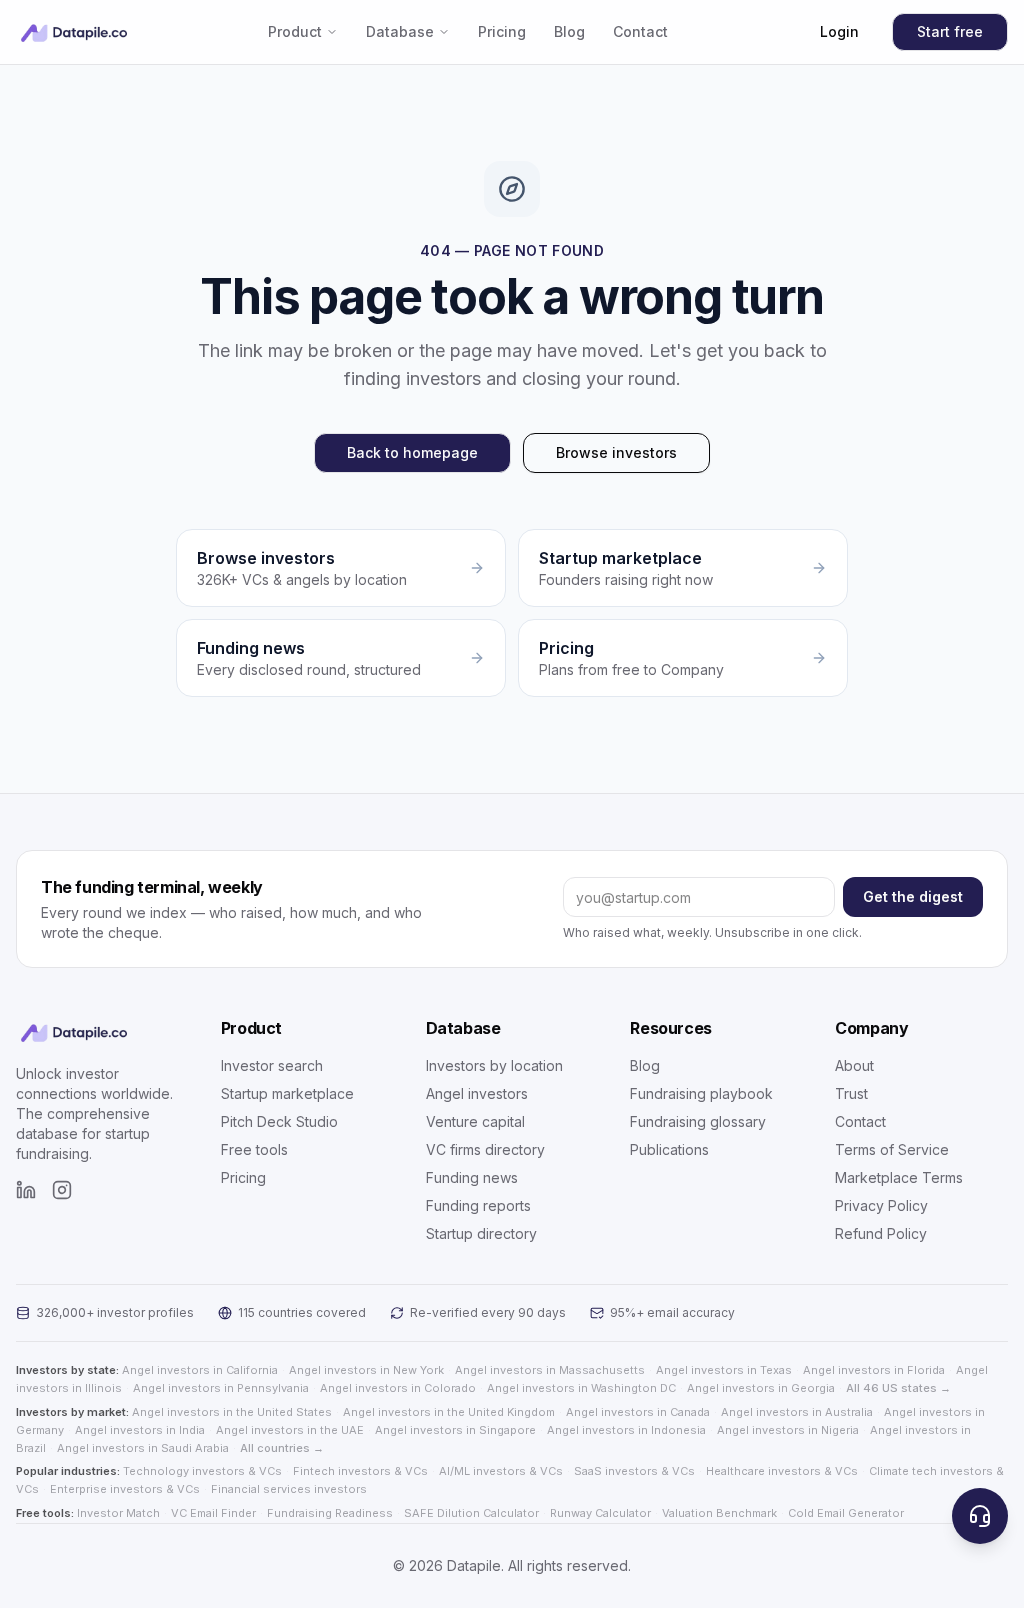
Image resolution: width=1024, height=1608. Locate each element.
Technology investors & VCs (202, 1471)
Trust (851, 1093)
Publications (669, 1149)
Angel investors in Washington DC (581, 1388)
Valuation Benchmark (719, 1513)
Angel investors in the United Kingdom (449, 1412)
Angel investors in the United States (232, 1412)
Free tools (254, 1149)
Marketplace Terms (899, 1177)
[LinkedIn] (26, 1190)
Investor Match (118, 1513)
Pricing (502, 31)
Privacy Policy (881, 1205)
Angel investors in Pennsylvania (221, 1388)
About (854, 1065)
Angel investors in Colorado (398, 1388)
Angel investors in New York (366, 1370)
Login (839, 31)
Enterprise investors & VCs (125, 1489)
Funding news (472, 1177)
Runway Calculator (600, 1513)
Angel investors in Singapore (455, 1430)
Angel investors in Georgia (761, 1388)
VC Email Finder (213, 1513)
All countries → (282, 1448)
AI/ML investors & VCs (501, 1471)
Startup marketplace (287, 1093)
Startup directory (481, 1233)
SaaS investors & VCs (634, 1471)
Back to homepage (412, 452)
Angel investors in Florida (874, 1370)
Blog (569, 31)
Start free (950, 31)
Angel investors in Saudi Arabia (143, 1448)
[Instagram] (62, 1190)
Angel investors (477, 1093)
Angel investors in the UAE (290, 1430)
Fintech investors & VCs (360, 1471)
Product (295, 31)
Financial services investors (289, 1489)
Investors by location (494, 1065)
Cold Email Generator (846, 1513)
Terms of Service (892, 1149)
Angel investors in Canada (638, 1412)
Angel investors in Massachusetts (550, 1370)
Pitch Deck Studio (279, 1121)
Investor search (272, 1065)
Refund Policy (881, 1233)
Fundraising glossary (698, 1121)
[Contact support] (980, 1516)
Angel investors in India (140, 1430)
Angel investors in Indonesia (626, 1430)
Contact (640, 31)
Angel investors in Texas (724, 1370)
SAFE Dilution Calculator (471, 1513)
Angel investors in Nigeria (788, 1430)
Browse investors (616, 452)
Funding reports (478, 1205)
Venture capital (475, 1121)
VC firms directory (485, 1149)
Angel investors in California (200, 1370)
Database (400, 31)
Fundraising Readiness (330, 1513)
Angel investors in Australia (797, 1412)
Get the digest (913, 896)
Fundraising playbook (701, 1093)
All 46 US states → (898, 1388)
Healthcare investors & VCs (782, 1471)
